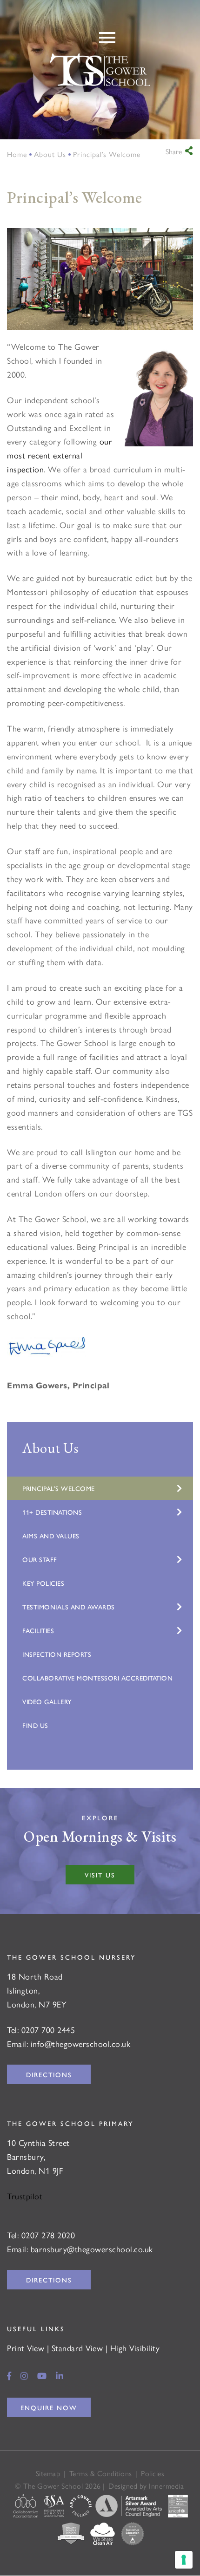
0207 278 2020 (48, 2235)
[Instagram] (24, 2376)
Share (174, 151)
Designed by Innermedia (146, 2486)
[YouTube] (42, 2376)
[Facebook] (9, 2376)
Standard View (77, 2348)
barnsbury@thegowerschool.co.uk (92, 2249)
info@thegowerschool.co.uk (81, 2043)
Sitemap (48, 2474)
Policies (153, 2474)
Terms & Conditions (101, 2474)
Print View (26, 2348)
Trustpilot (25, 2196)
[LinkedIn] (60, 2376)
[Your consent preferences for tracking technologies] (184, 2560)
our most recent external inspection (60, 455)
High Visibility (135, 2348)
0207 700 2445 (48, 2030)
